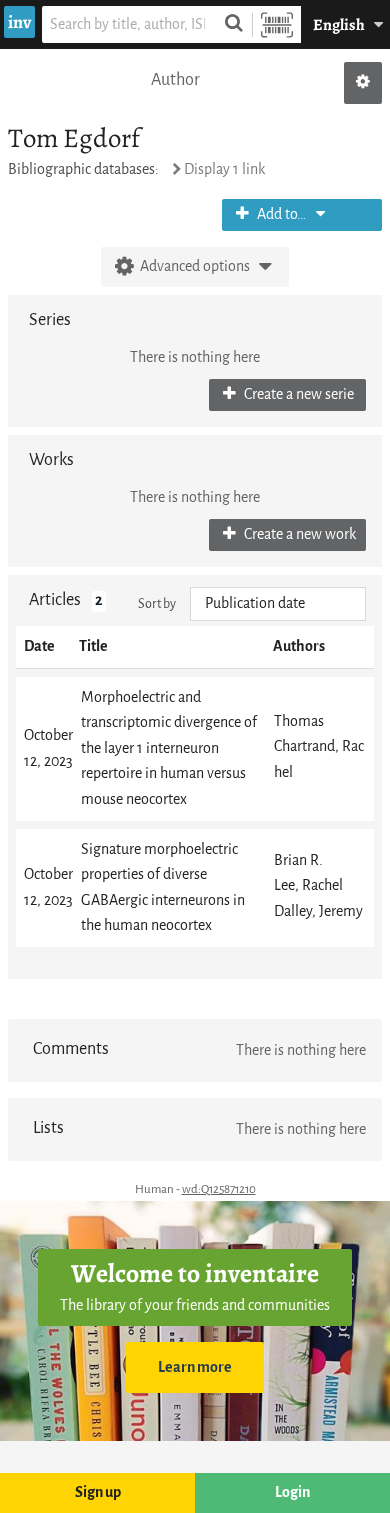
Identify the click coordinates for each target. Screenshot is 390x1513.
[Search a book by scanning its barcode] (277, 24)
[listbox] (278, 604)
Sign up (98, 1492)
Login (292, 1492)
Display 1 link (224, 169)
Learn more (195, 1367)
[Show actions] (363, 83)
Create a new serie (297, 394)
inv (19, 22)
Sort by (157, 603)
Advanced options (195, 266)
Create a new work (298, 534)
